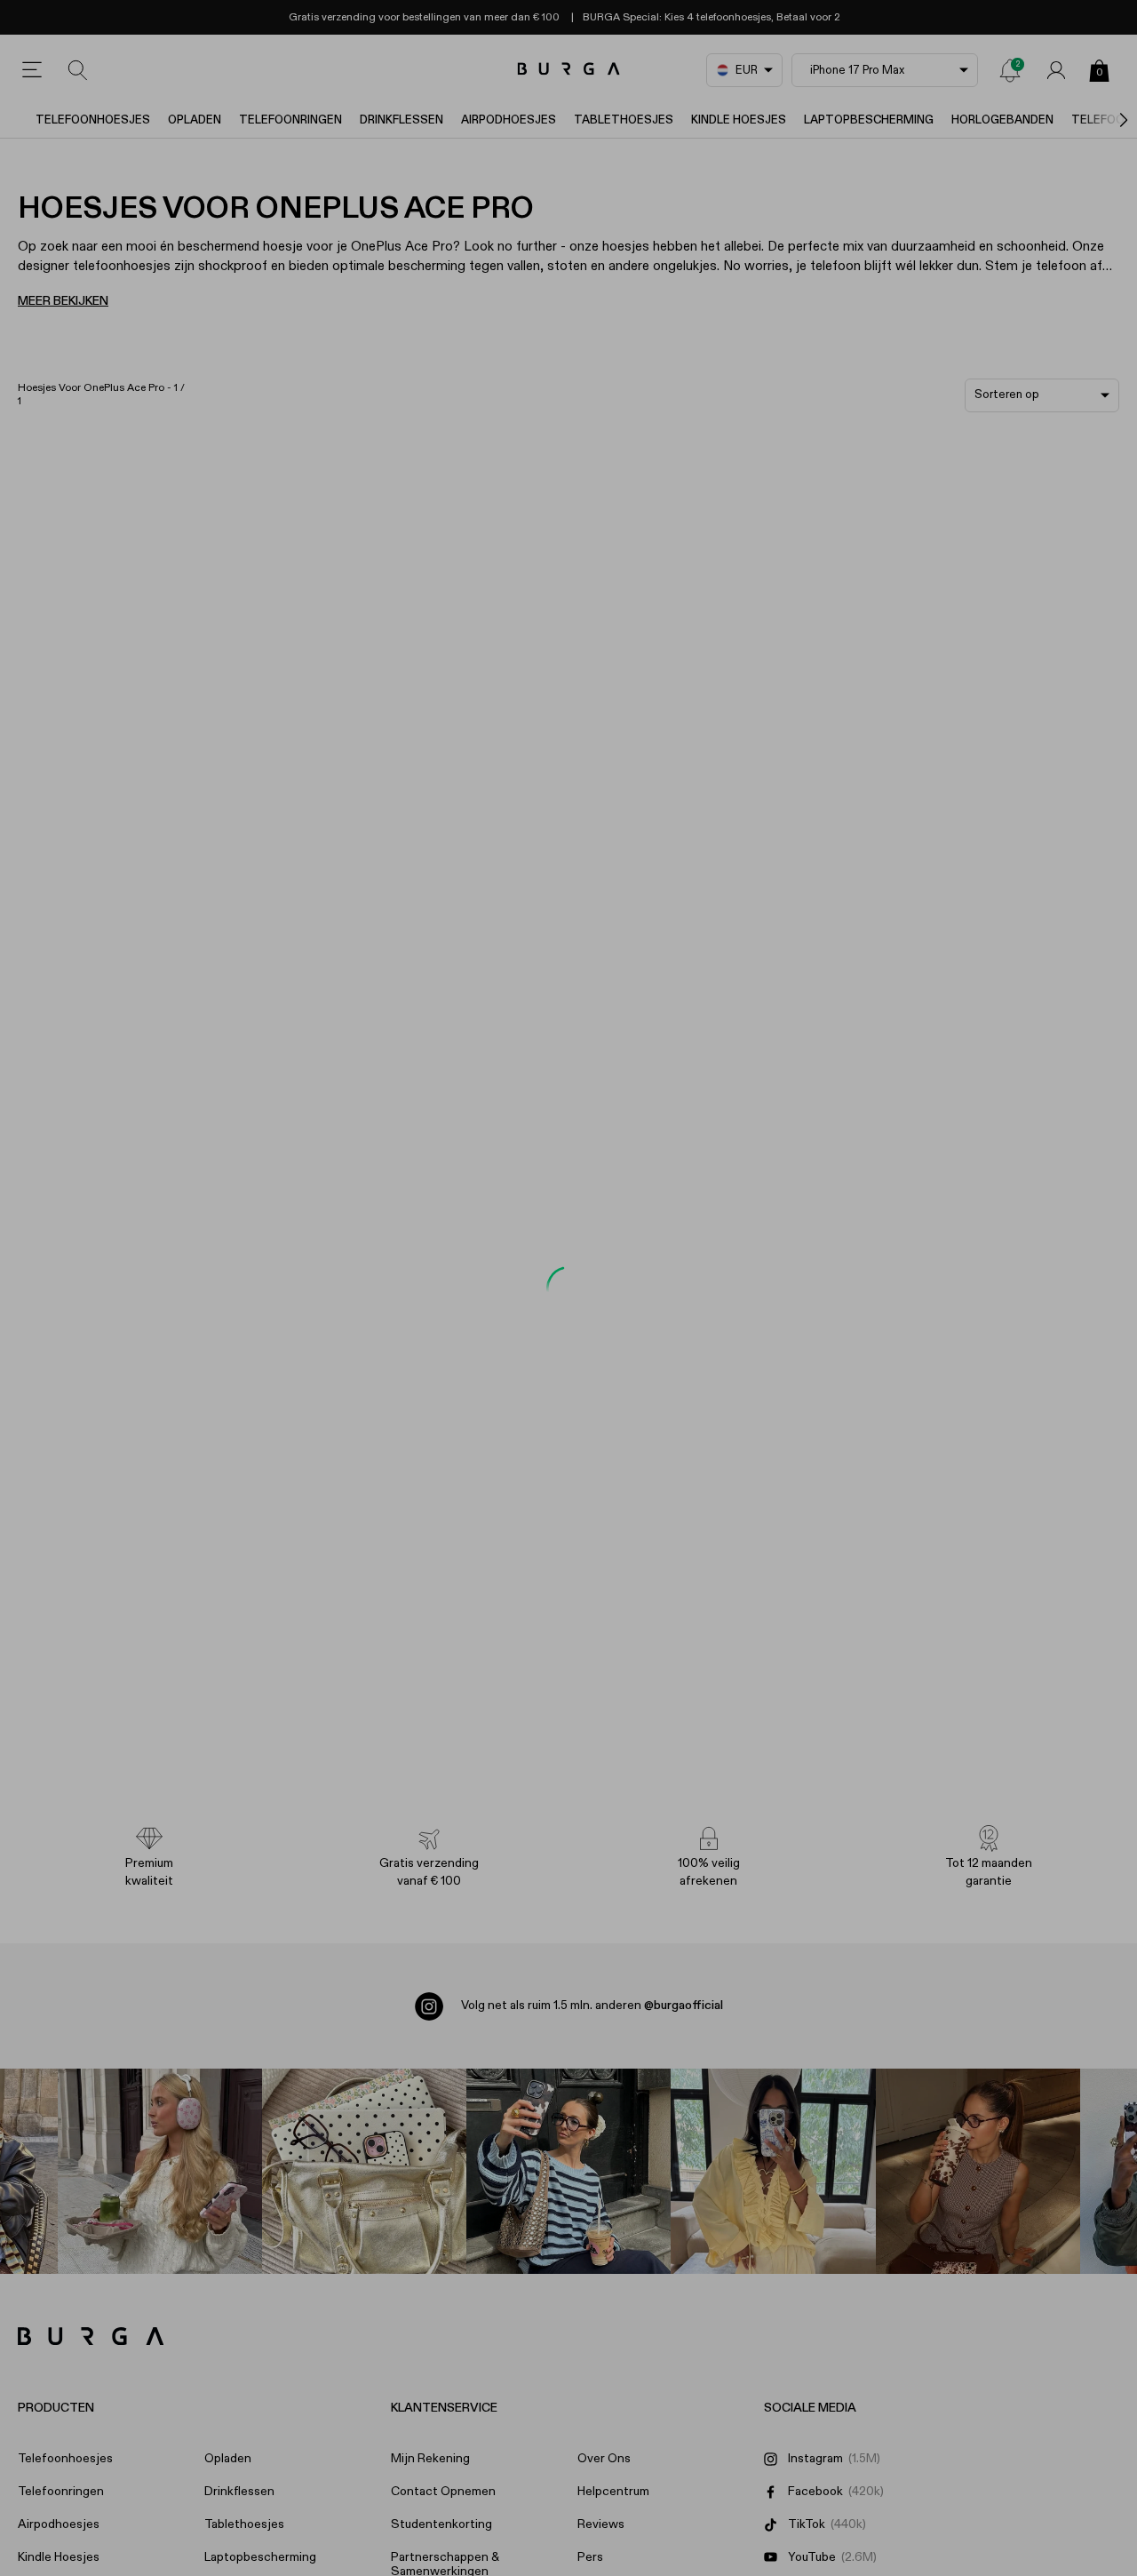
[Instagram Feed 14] (364, 2171)
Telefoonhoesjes (93, 120)
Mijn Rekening (430, 2459)
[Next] (1105, 120)
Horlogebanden (1002, 120)
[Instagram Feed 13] (160, 2171)
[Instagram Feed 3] (978, 2171)
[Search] (78, 70)
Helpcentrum (613, 2492)
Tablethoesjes (624, 120)
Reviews (601, 2524)
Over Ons (604, 2459)
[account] (1056, 70)
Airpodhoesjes (509, 120)
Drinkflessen (402, 120)
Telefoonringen (290, 120)
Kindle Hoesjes (739, 120)
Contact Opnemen (443, 2492)
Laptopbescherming (869, 120)
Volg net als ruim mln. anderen (592, 2006)
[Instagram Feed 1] (568, 2171)
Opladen (195, 120)
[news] (1010, 70)
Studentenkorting (441, 2524)
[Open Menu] (32, 70)
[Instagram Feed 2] (773, 2171)
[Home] (569, 70)
